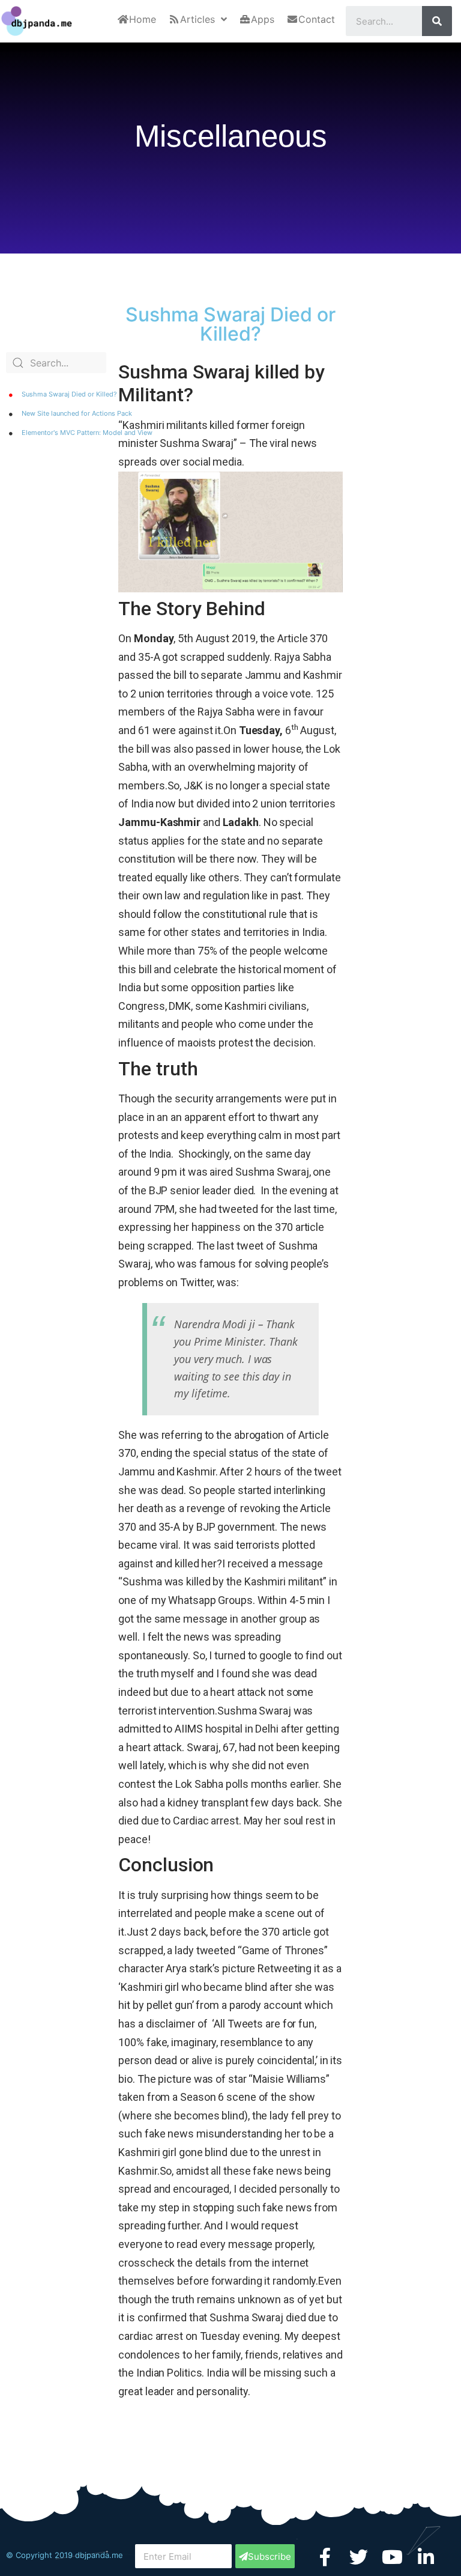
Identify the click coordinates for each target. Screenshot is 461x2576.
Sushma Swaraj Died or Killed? (69, 394)
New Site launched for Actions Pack (77, 413)
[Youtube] (392, 2557)
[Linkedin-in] (426, 2557)
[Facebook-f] (325, 2557)
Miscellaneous (231, 136)
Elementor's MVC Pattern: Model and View (87, 433)
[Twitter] (359, 2557)
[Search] (437, 21)
